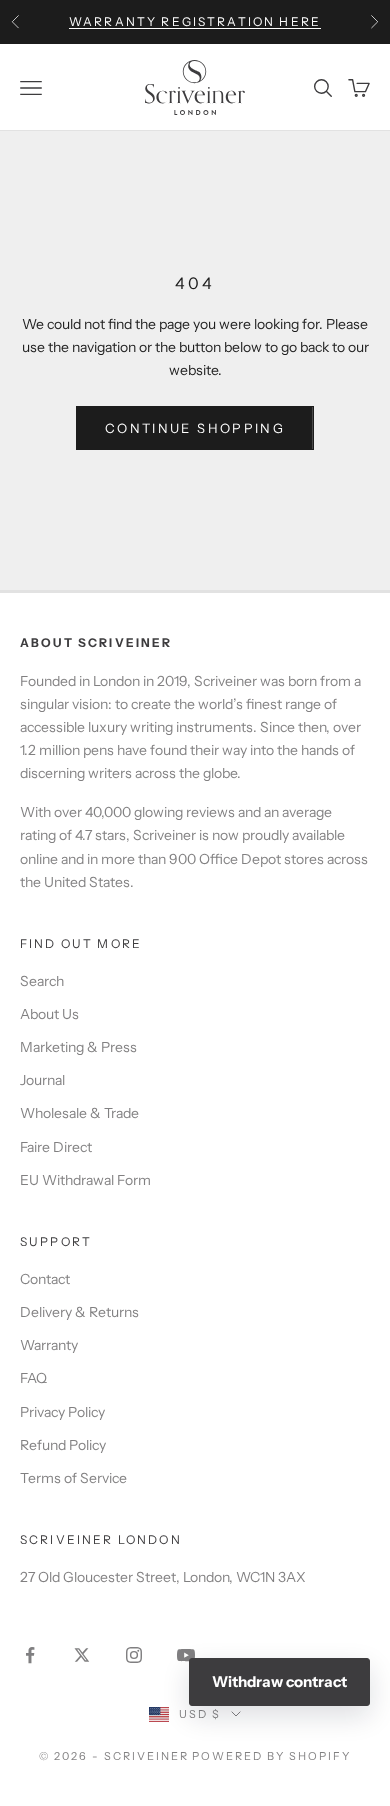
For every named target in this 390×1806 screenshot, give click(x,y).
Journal (42, 1080)
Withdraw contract (279, 1681)
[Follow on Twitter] (82, 1655)
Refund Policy (63, 1445)
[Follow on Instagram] (134, 1655)
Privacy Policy (62, 1412)
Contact (45, 1279)
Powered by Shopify (271, 1756)
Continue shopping (195, 428)
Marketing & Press (78, 1047)
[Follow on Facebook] (30, 1655)
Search (42, 981)
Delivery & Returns (79, 1312)
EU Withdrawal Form (85, 1180)
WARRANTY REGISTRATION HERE (195, 21)
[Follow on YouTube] (186, 1655)
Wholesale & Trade (79, 1113)
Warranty (49, 1345)
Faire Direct (56, 1147)
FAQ (33, 1378)
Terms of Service (73, 1478)
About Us (49, 1014)
